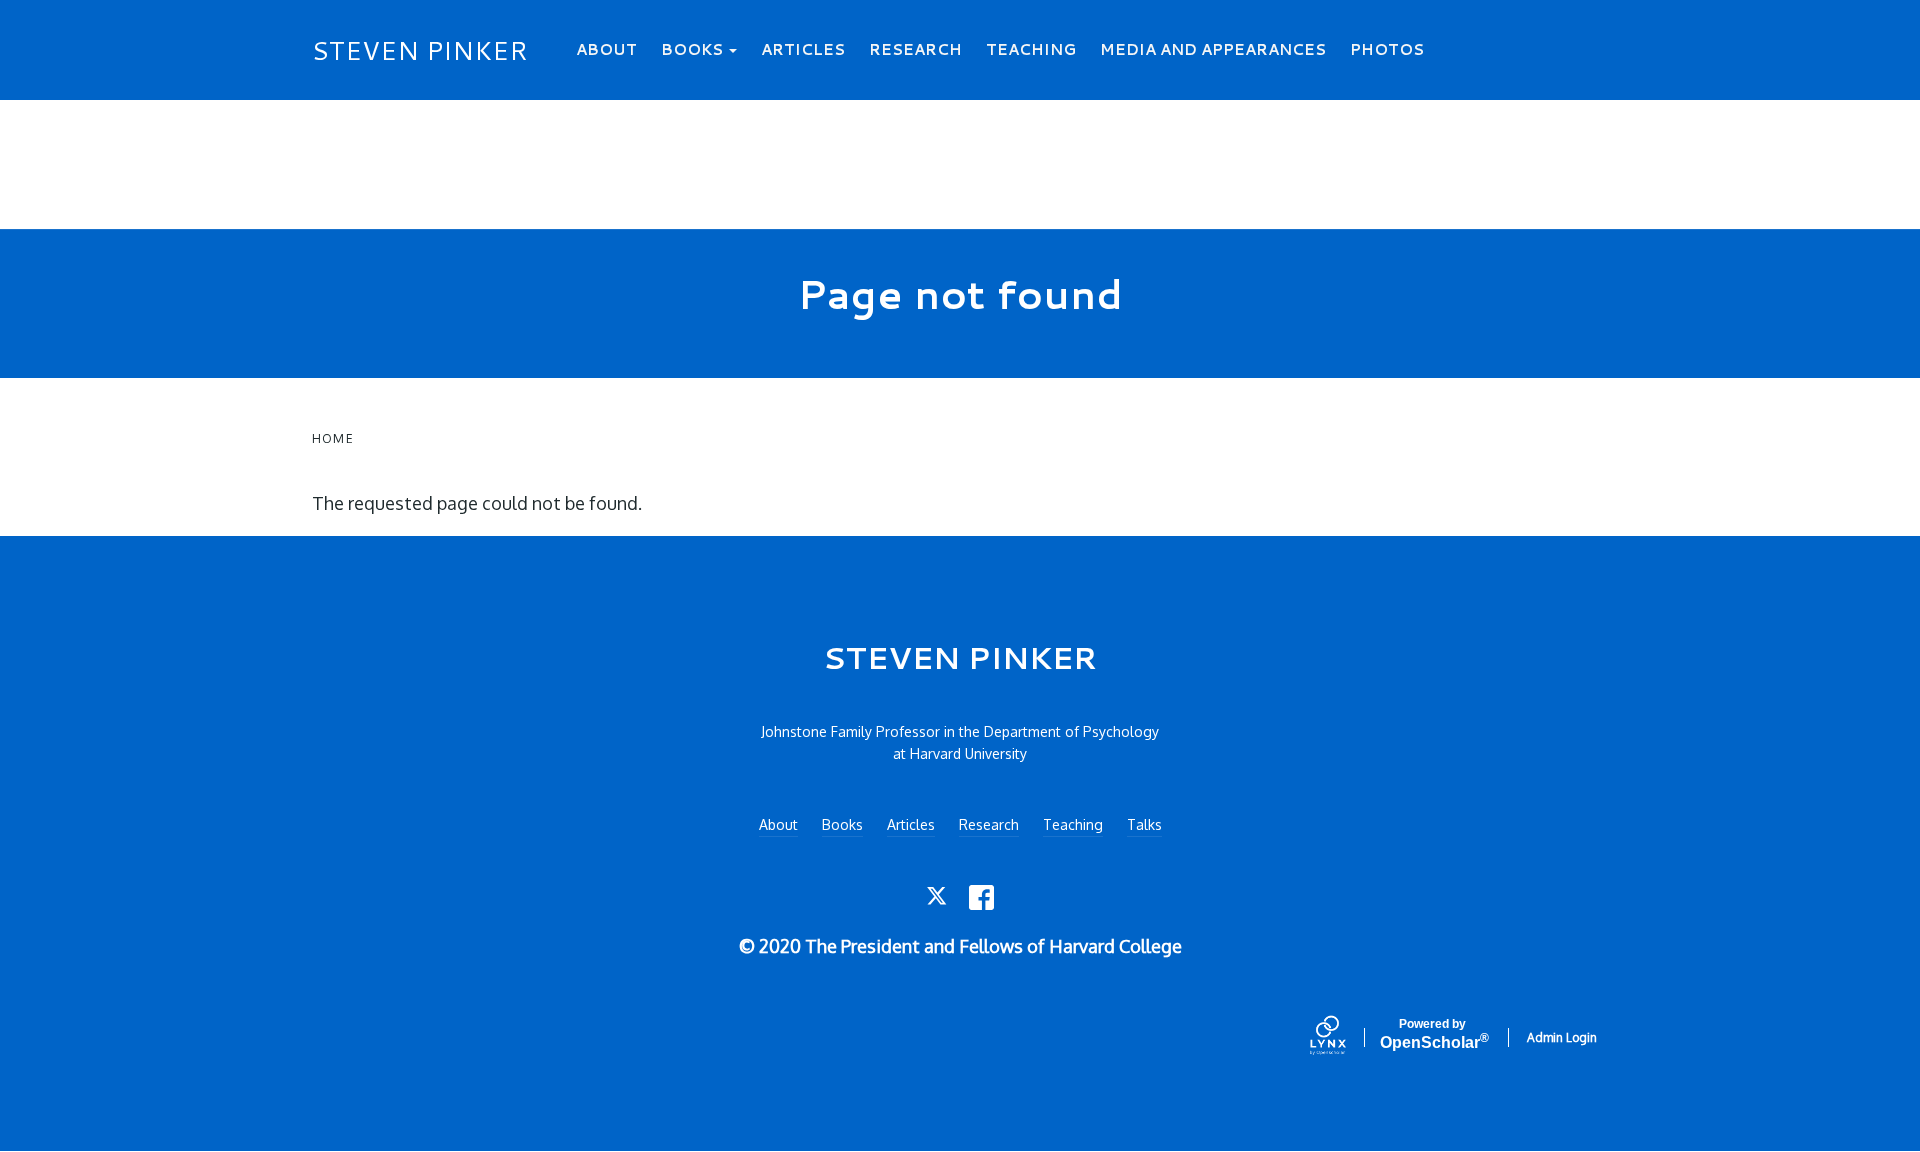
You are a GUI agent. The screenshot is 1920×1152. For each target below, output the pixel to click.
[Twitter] (938, 897)
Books (694, 49)
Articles (803, 49)
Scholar (1432, 1034)
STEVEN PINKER (420, 50)
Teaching (1031, 49)
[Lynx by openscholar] (1345, 1037)
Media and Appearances (1213, 49)
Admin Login (1562, 1037)
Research (915, 49)
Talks (1144, 824)
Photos (1387, 49)
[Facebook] (981, 897)
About (606, 49)
